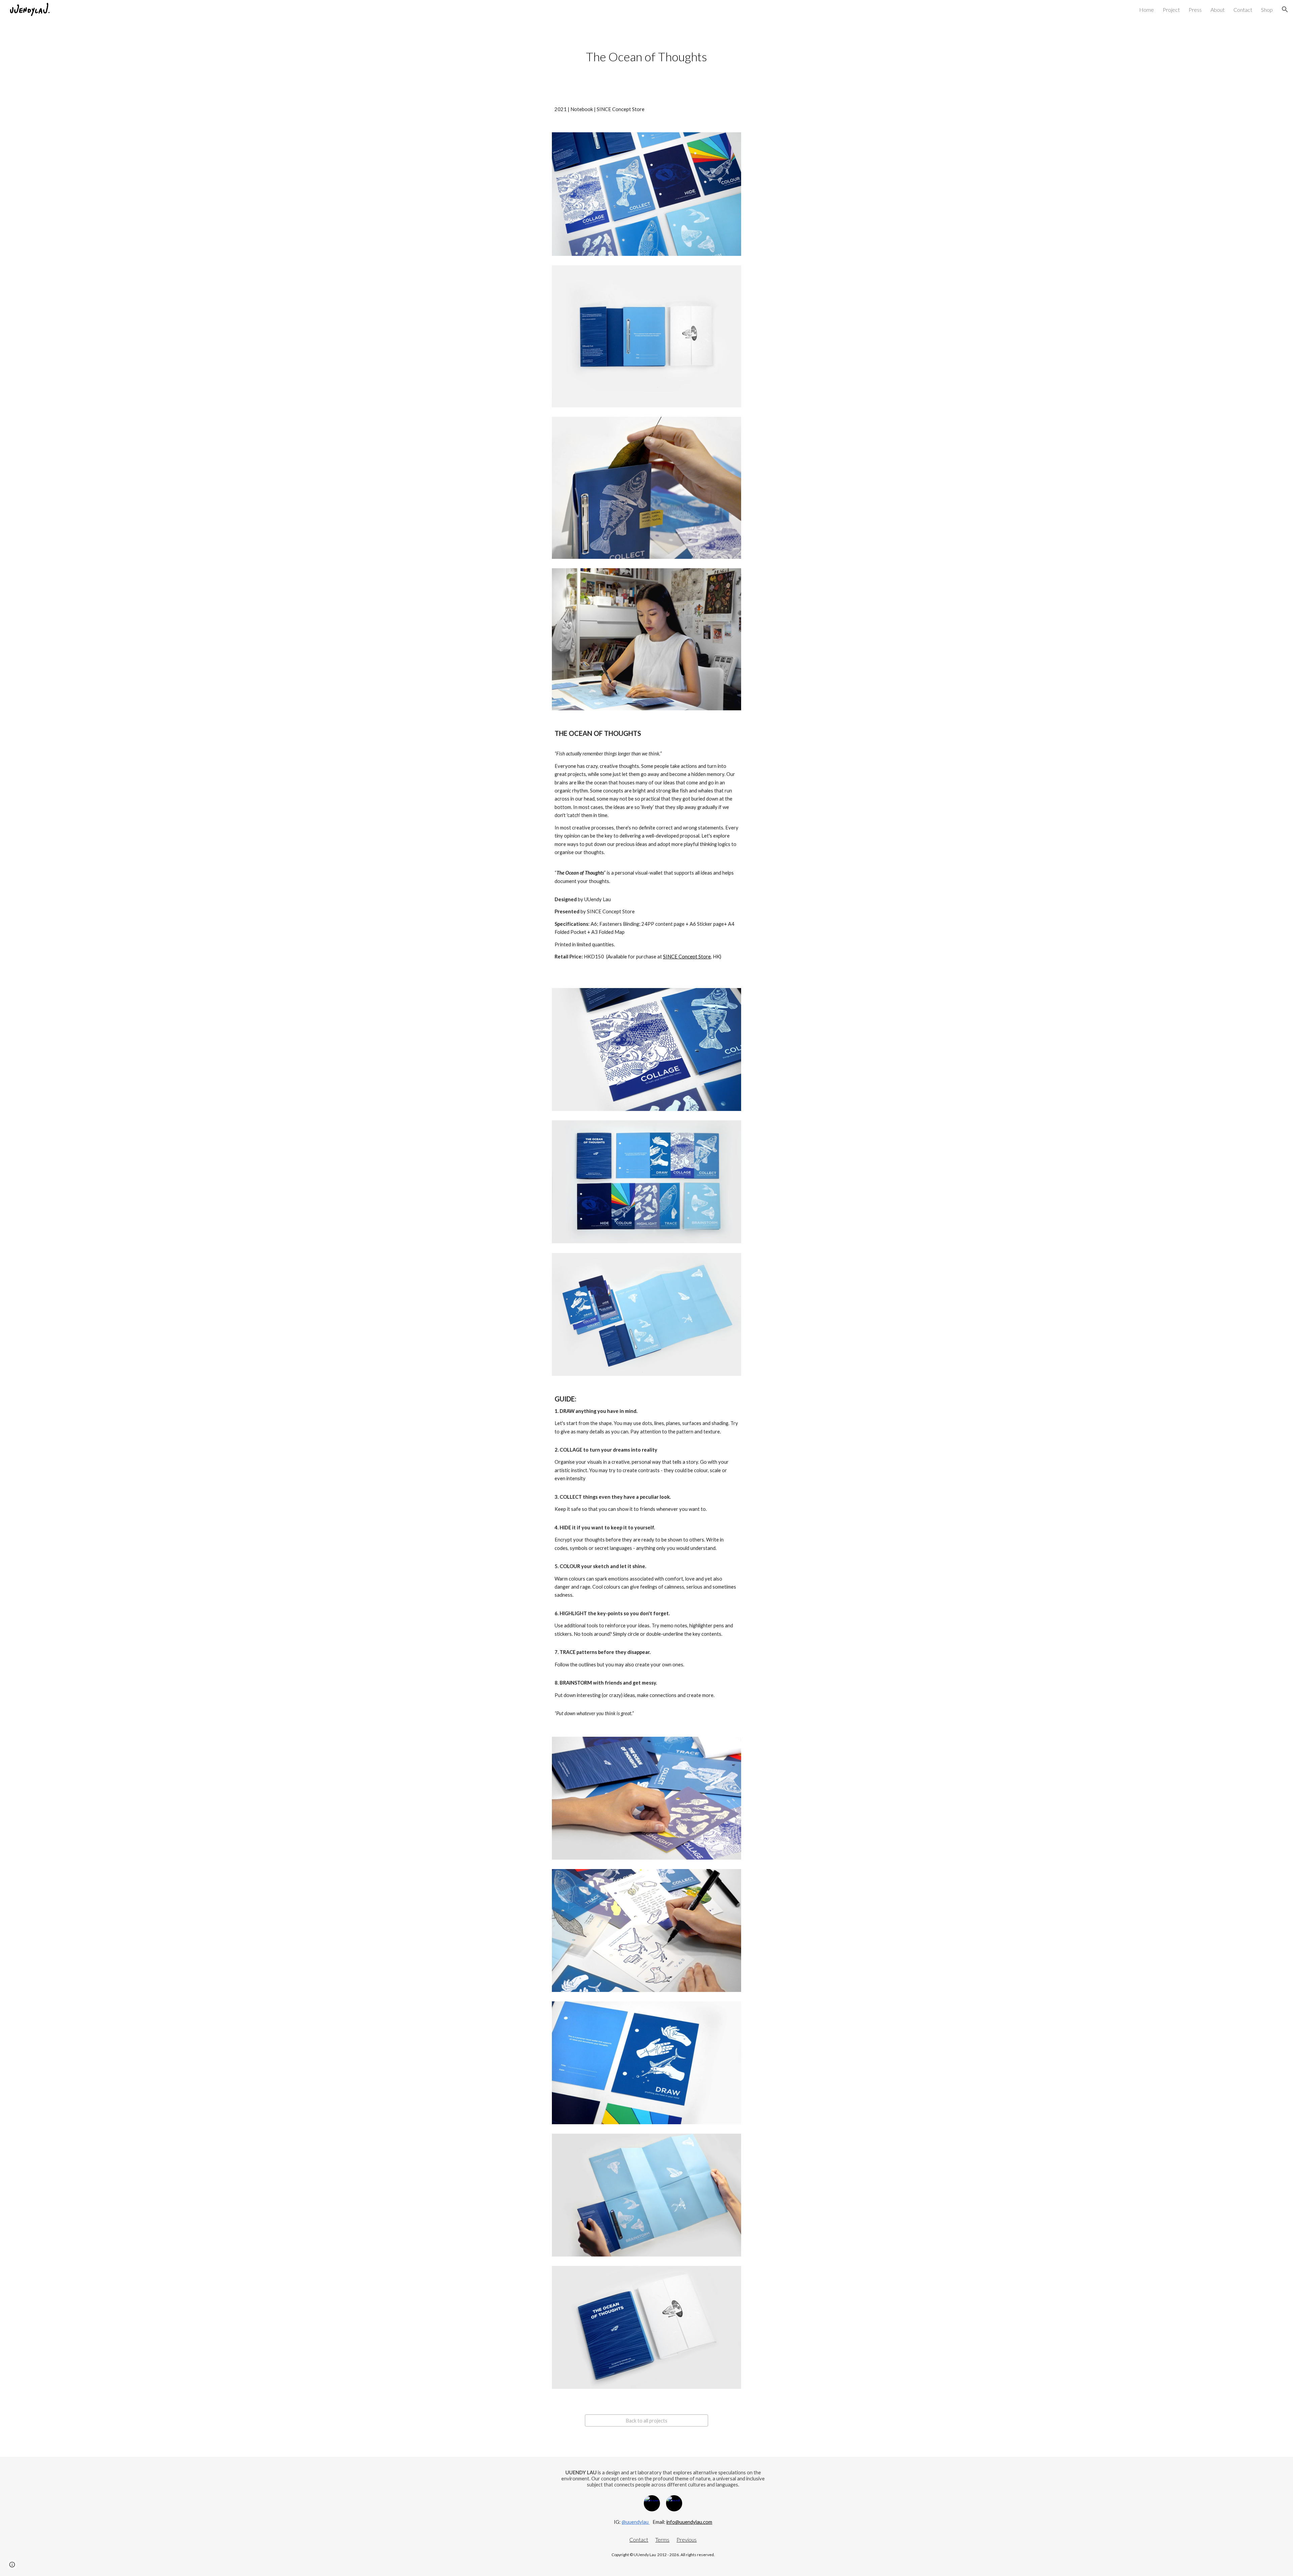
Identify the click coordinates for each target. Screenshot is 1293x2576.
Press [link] (1195, 10)
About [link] (1218, 10)
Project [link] (1171, 10)
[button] (1285, 9)
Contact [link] (1243, 10)
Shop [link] (1267, 10)
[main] (646, 57)
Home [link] (1147, 10)
